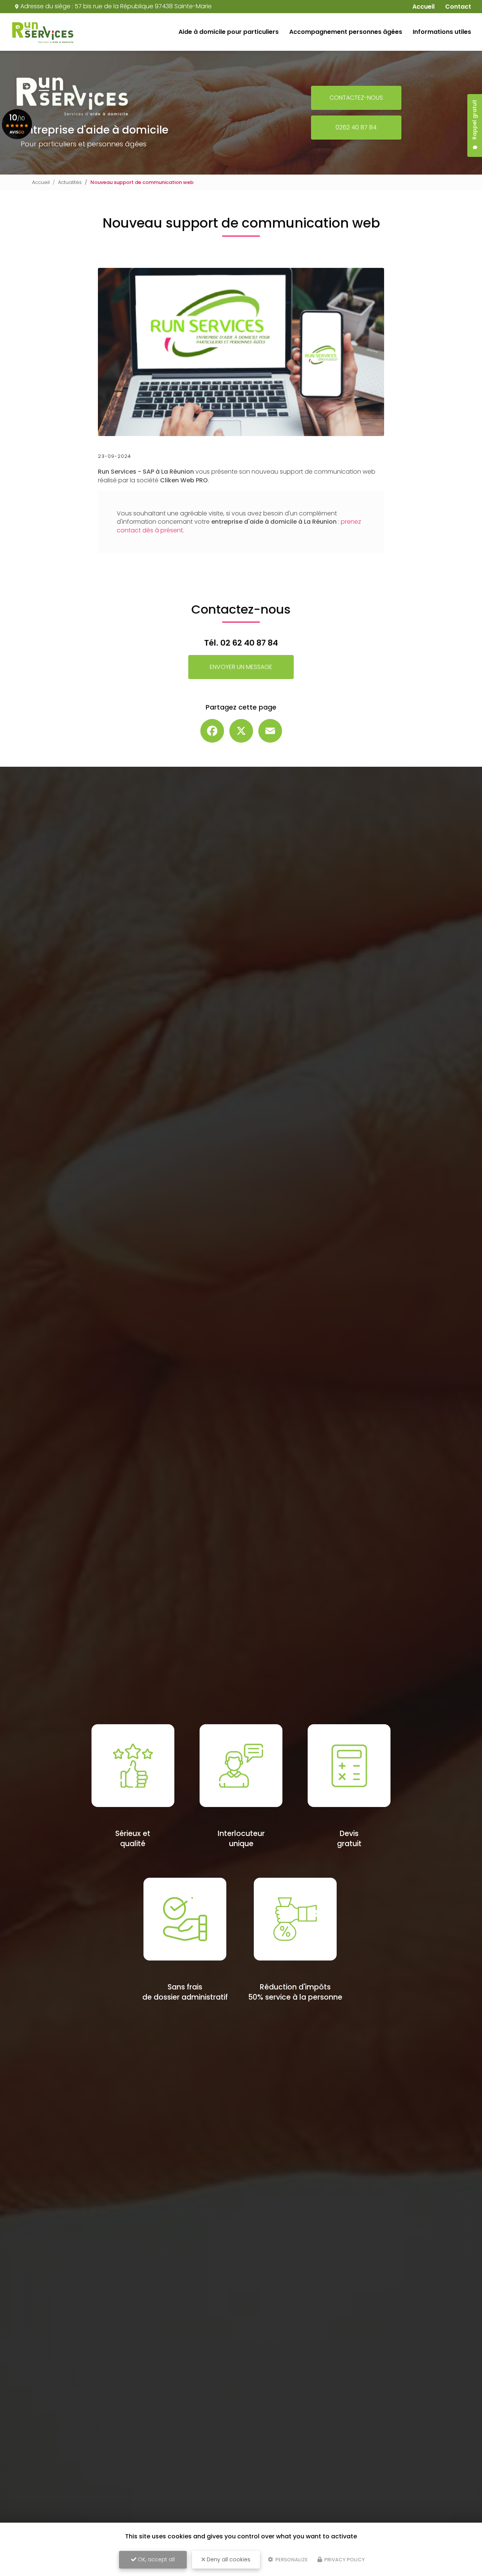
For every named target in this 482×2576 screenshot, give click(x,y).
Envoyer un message (241, 667)
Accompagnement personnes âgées (346, 32)
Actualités (70, 182)
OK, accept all (156, 2559)
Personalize (291, 2560)
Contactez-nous (356, 98)
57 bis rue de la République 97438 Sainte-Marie (143, 6)
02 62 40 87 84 (249, 643)
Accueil (41, 182)
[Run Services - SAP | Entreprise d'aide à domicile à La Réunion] (43, 32)
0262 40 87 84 (356, 127)
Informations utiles (442, 32)
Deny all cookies (228, 2559)
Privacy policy (344, 2560)
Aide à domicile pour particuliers (229, 32)
